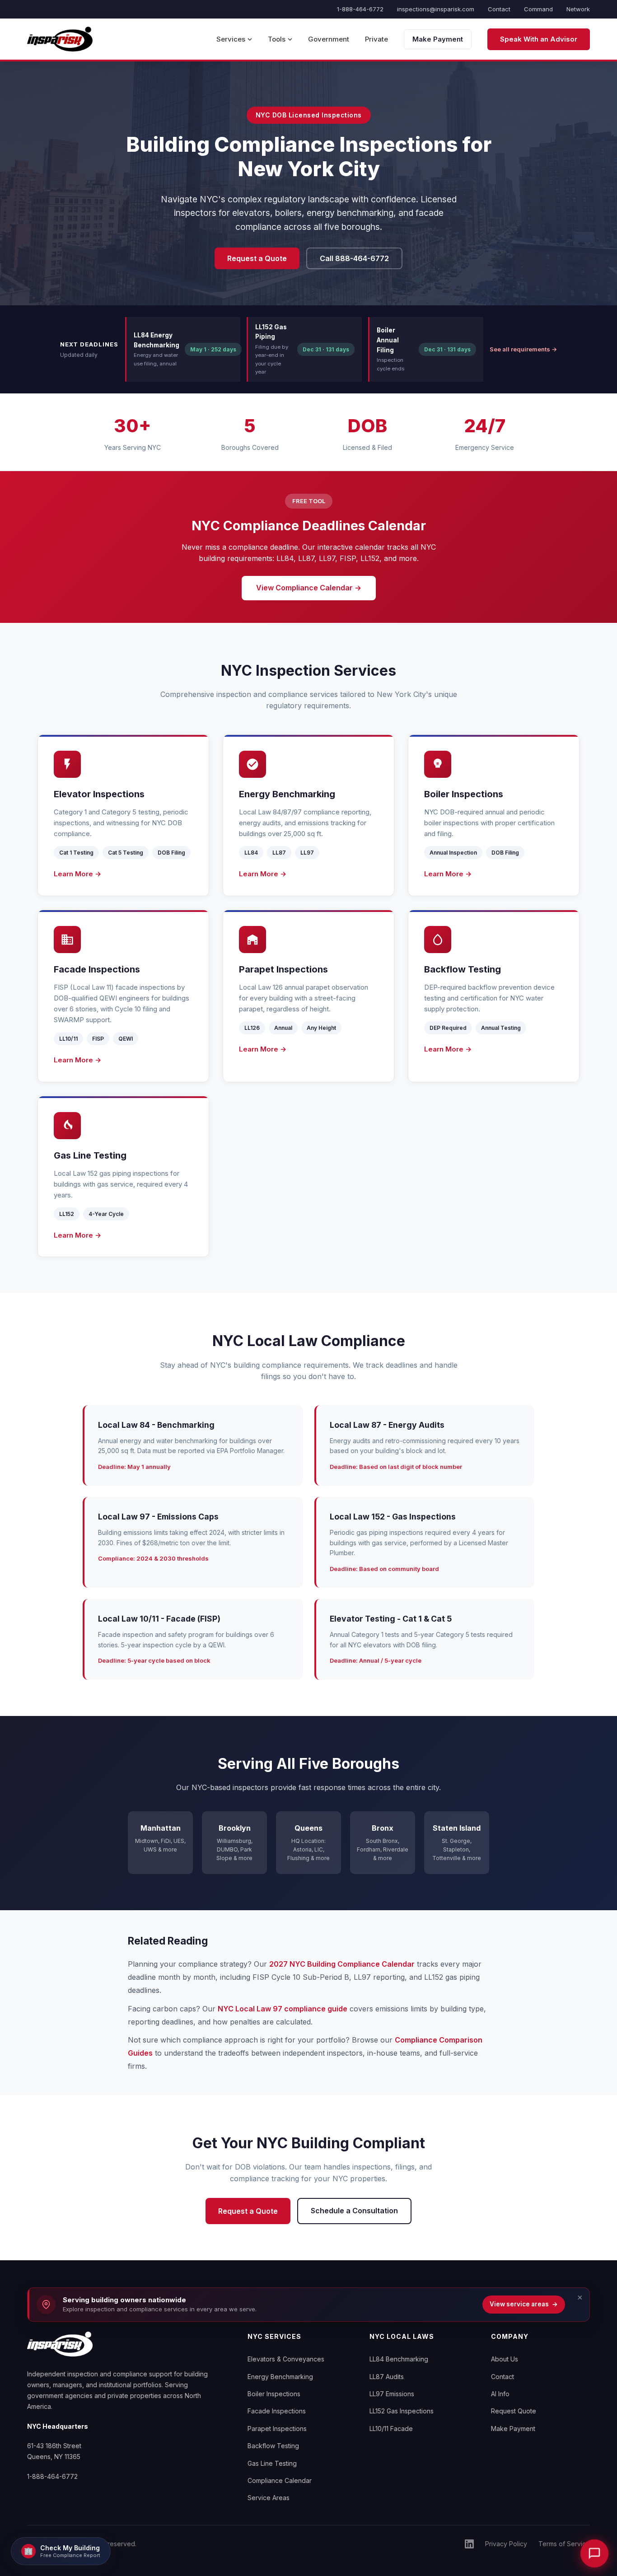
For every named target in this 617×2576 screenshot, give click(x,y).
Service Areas (269, 2498)
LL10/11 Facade (391, 2429)
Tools (277, 39)
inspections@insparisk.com (436, 9)
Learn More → (77, 874)
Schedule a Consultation (354, 2211)
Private (376, 39)
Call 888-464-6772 (354, 258)
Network (578, 9)
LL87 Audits (387, 2377)
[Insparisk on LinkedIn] (469, 2544)
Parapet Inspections (277, 2429)
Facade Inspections (277, 2411)
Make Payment (438, 39)
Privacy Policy (506, 2544)
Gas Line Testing (272, 2463)
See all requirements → (523, 349)
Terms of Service (564, 2544)
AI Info (500, 2394)
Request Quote (514, 2411)
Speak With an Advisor (539, 39)
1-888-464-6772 (360, 9)
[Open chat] (595, 2554)
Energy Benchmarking (280, 2377)
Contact (499, 9)
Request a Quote (257, 258)
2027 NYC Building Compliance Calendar (342, 1964)
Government (329, 39)
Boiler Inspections (274, 2394)
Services (231, 39)
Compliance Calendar (280, 2480)
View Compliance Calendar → (309, 588)
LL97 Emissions (392, 2394)
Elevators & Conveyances (286, 2359)
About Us (505, 2359)
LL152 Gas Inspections (402, 2411)
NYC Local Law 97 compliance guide (283, 2009)
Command (538, 9)
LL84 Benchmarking (399, 2359)
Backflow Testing (273, 2446)
